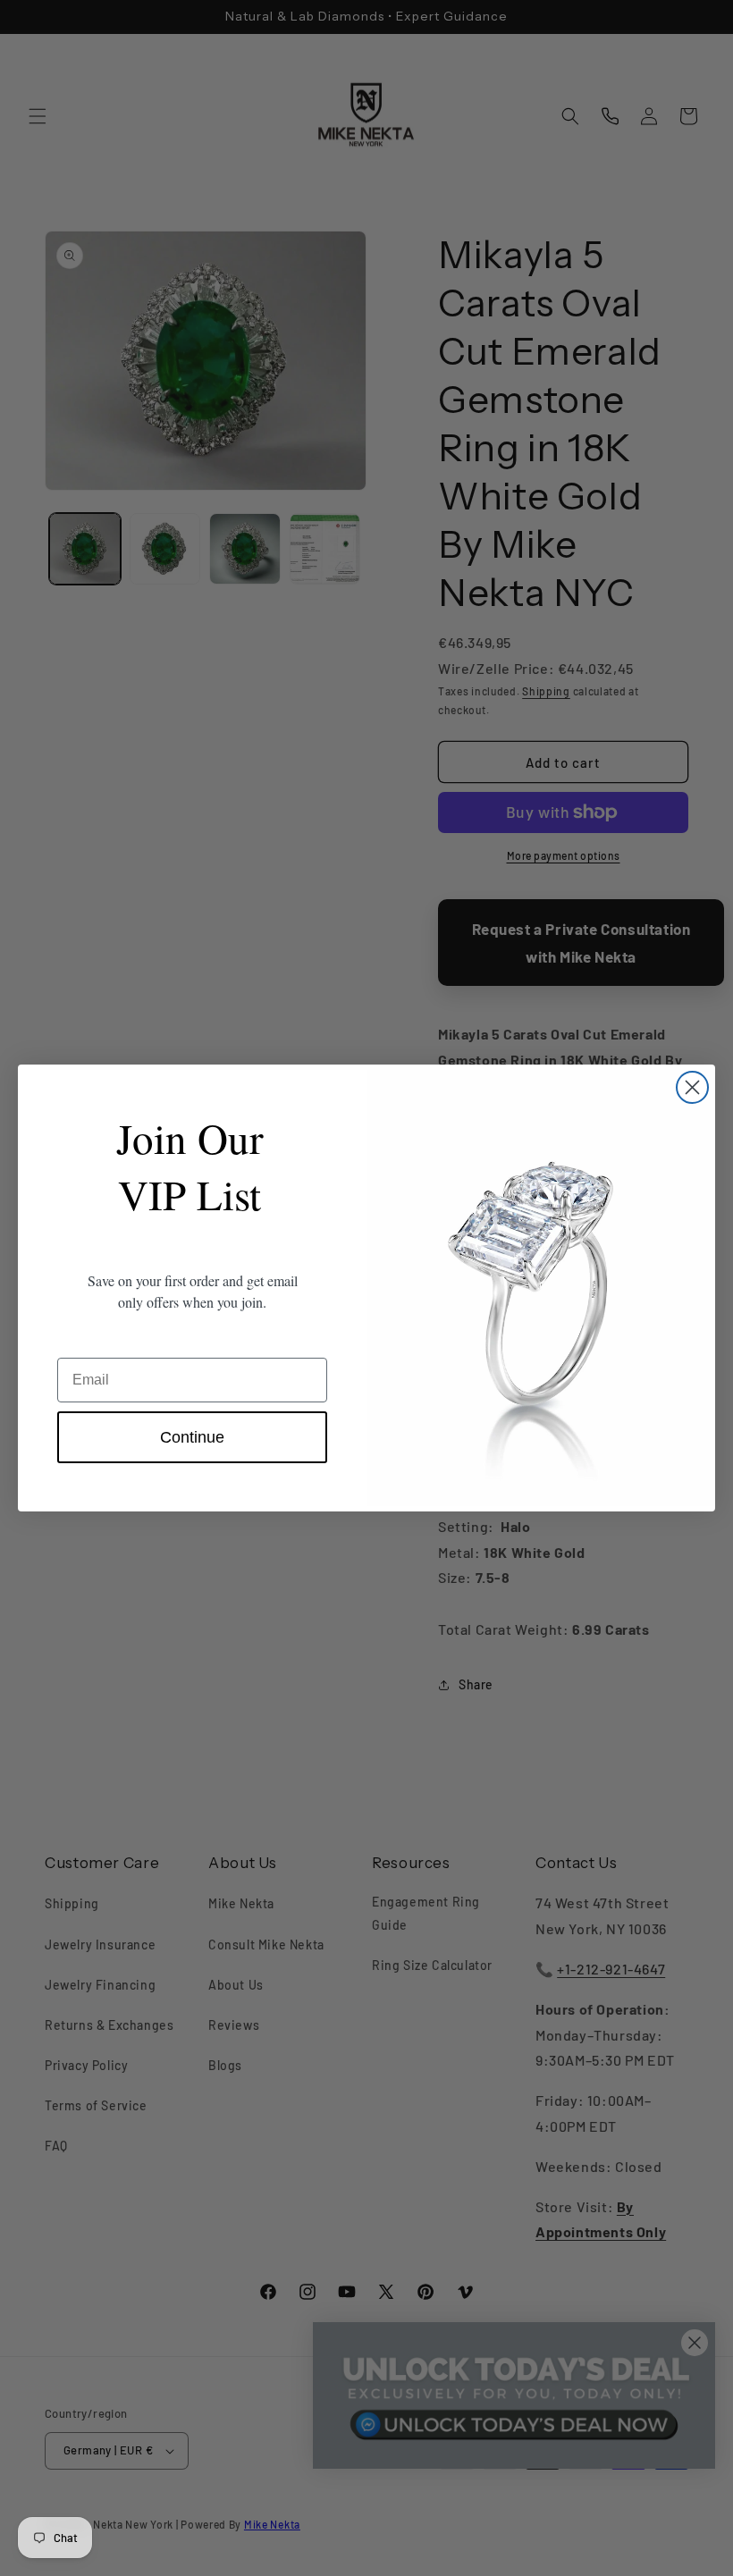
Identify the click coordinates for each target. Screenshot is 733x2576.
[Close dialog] (692, 1087)
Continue (192, 1437)
